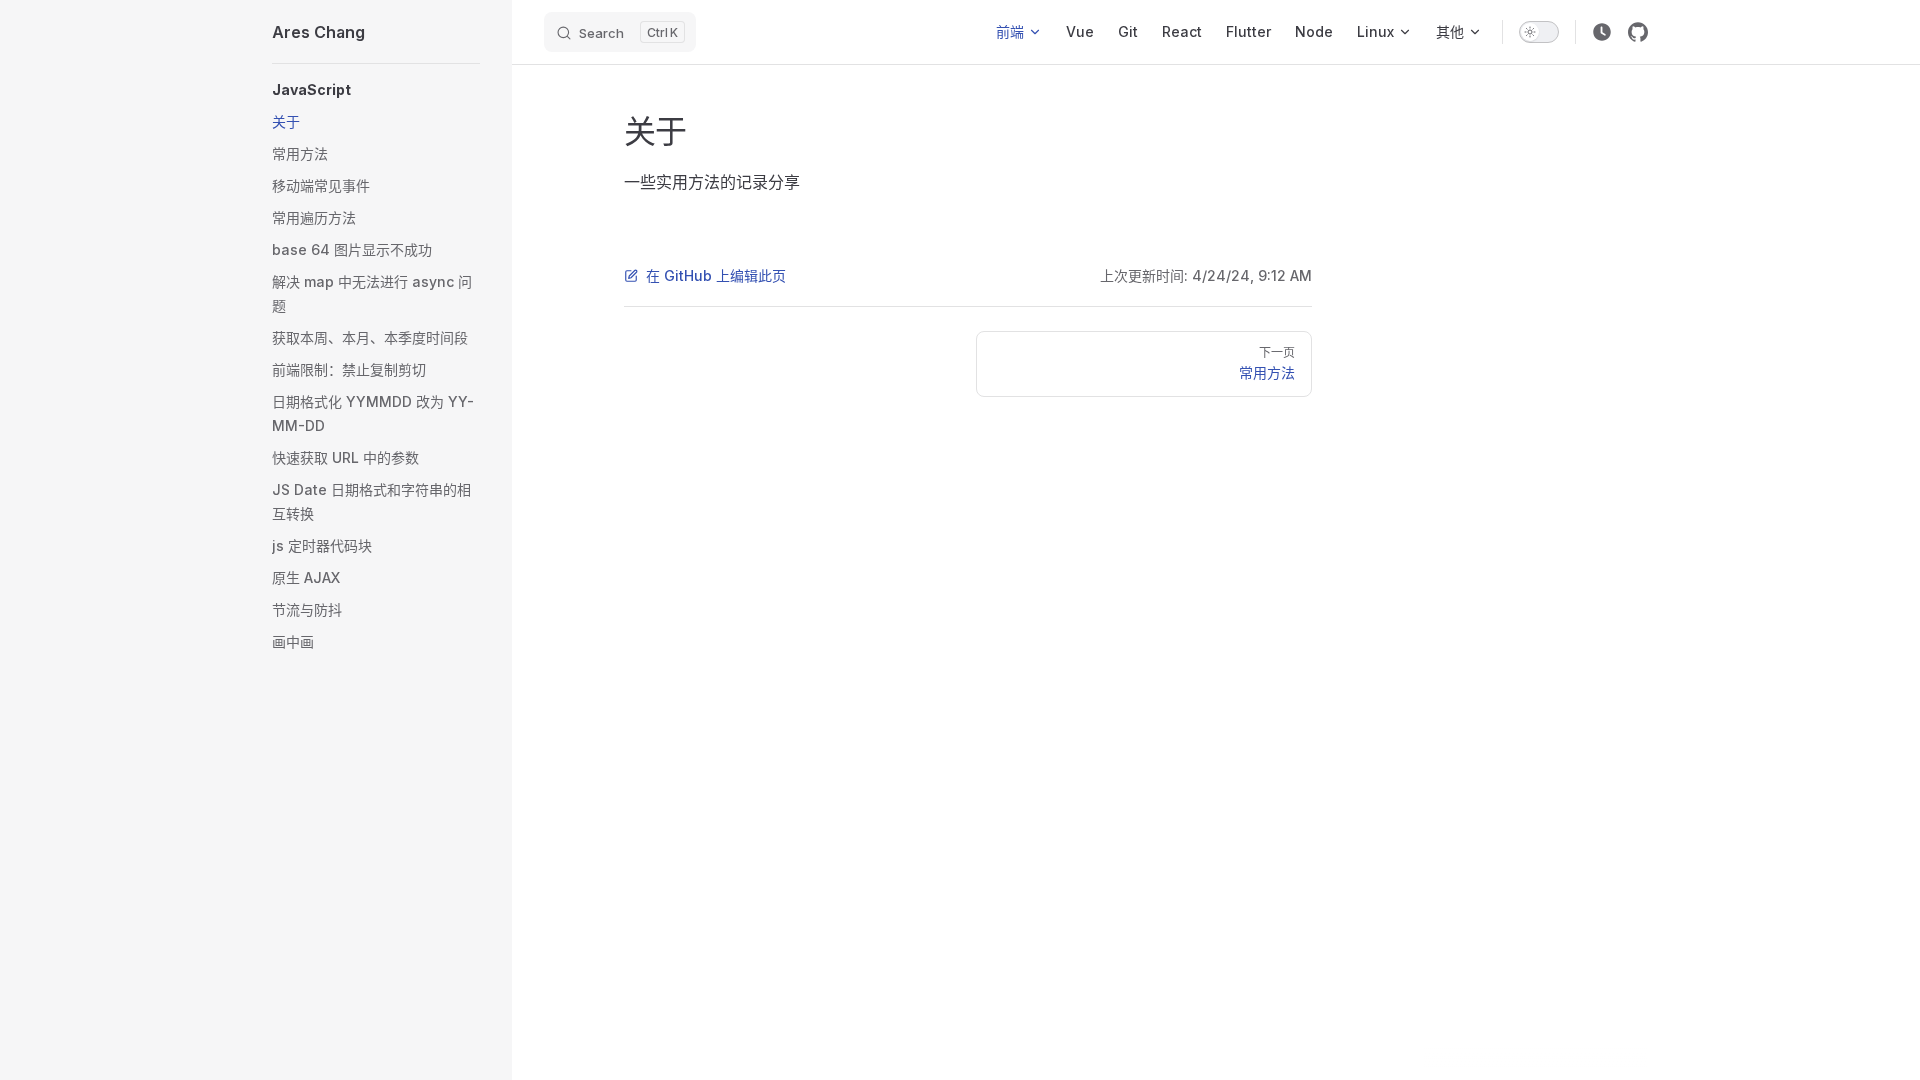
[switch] (1539, 32)
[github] (1638, 32)
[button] (376, 90)
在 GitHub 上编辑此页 (716, 275)
